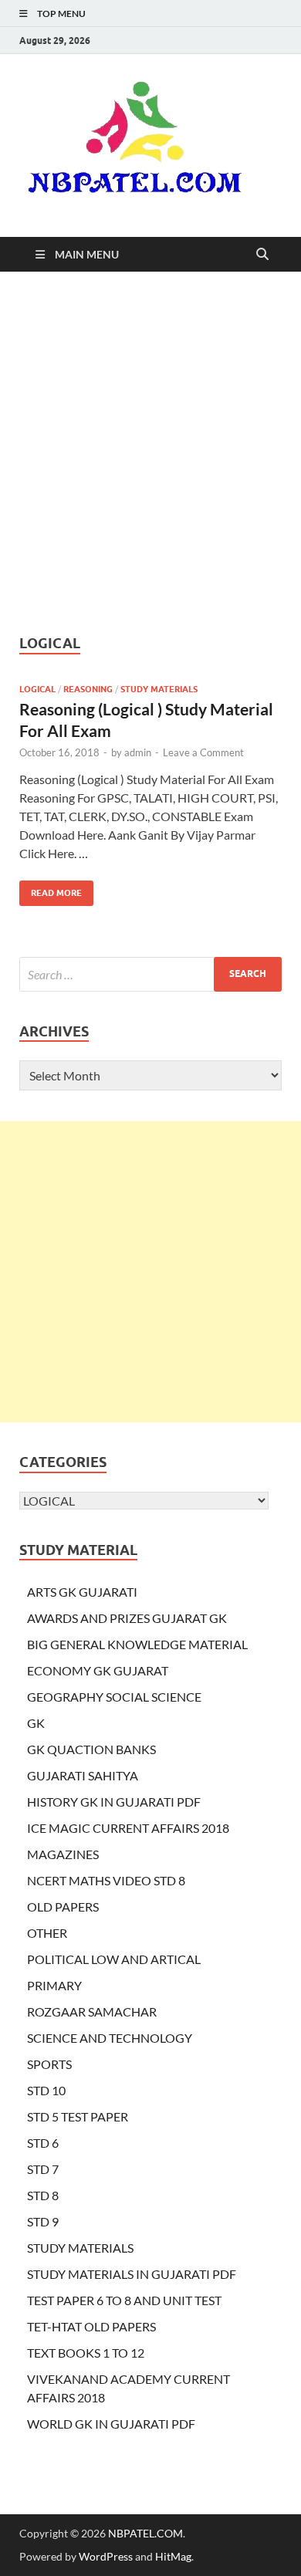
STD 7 (43, 2169)
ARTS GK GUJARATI (82, 1592)
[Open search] (262, 255)
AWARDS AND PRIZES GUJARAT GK (127, 1618)
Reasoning (88, 689)
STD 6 (43, 2143)
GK (36, 1723)
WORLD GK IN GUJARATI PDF (111, 2424)
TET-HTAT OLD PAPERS (91, 2326)
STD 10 (46, 2090)
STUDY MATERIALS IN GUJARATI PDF (132, 2274)
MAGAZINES (63, 1854)
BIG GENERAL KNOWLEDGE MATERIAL (137, 1644)
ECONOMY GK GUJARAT (98, 1670)
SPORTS (49, 2064)
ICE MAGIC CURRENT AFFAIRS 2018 (128, 1828)
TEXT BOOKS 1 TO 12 (86, 2353)
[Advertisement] (150, 453)
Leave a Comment (203, 752)
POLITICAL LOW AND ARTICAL (114, 1959)
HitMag (173, 2556)
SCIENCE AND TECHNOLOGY (110, 2038)
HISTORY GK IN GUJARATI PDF (114, 1802)
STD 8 (43, 2195)
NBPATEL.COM (145, 2533)
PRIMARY (54, 1985)
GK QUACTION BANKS (91, 1749)
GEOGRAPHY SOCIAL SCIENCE (114, 1697)
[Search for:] (150, 974)
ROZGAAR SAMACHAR (92, 2011)
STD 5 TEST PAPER (78, 2116)
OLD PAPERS (63, 1907)
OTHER (47, 1933)
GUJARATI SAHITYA (83, 1775)
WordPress (106, 2556)
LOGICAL (37, 689)
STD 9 (43, 2221)
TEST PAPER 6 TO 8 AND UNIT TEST (124, 2300)
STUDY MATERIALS (159, 689)
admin (138, 752)
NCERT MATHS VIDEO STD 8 (106, 1880)
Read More (51, 889)
